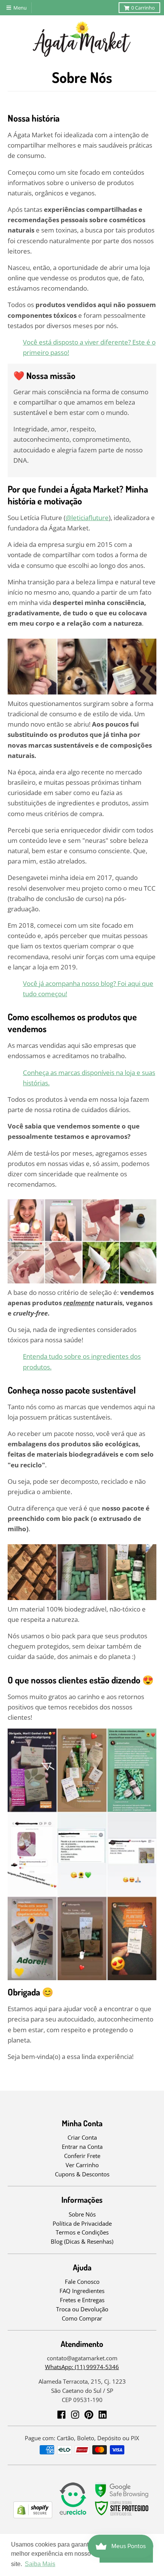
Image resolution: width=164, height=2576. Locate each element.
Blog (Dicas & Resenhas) (82, 2241)
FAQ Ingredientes (82, 2291)
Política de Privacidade (82, 2223)
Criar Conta (82, 2137)
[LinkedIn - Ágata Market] (103, 2415)
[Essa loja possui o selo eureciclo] (73, 2516)
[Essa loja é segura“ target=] (122, 2516)
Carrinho (143, 8)
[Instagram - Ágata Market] (75, 2415)
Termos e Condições (82, 2232)
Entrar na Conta (82, 2147)
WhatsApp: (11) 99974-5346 (82, 2367)
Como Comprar (82, 2318)
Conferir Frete (82, 2156)
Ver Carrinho (82, 2165)
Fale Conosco (82, 2282)
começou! (52, 994)
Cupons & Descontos (82, 2174)
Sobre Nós (82, 2214)
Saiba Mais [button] (40, 2564)
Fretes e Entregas (82, 2300)
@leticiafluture (87, 518)
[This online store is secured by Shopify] (33, 2516)
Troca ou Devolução (82, 2309)
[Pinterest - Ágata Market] (89, 2415)
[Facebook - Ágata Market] (61, 2415)
